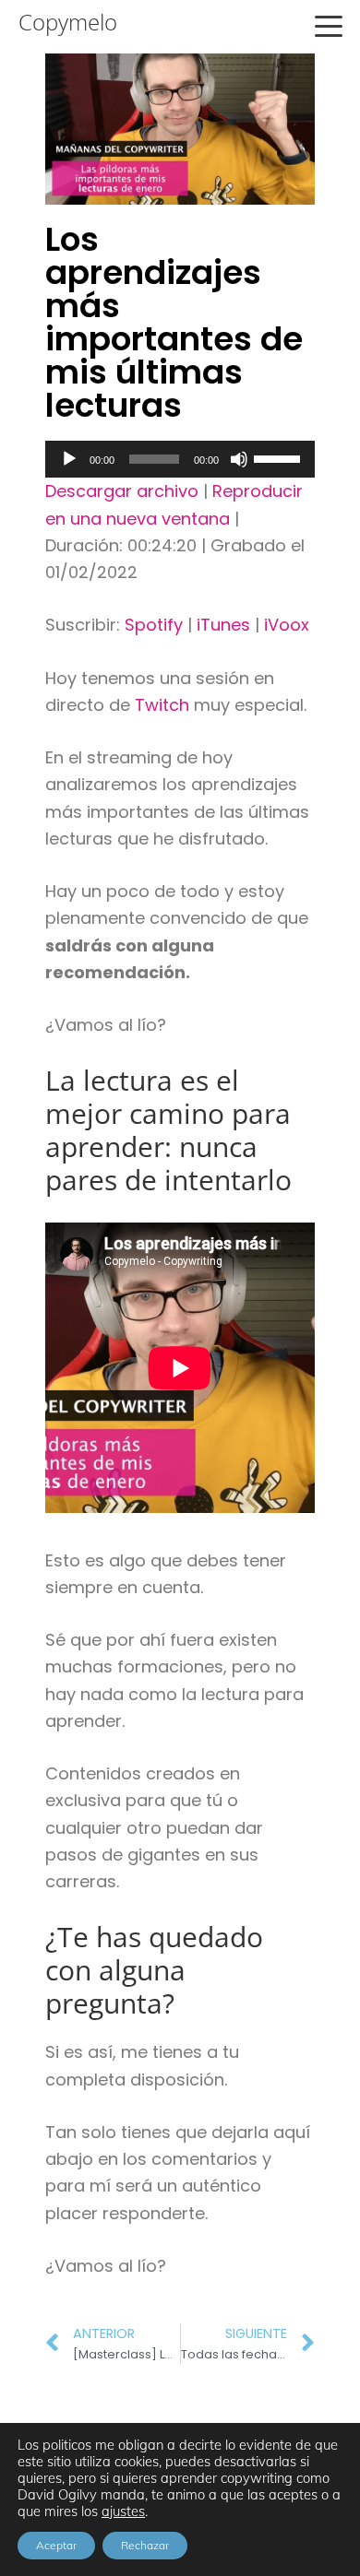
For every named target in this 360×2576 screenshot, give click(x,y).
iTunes (223, 625)
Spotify (154, 625)
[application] (180, 459)
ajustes (123, 2511)
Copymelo (68, 22)
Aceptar (56, 2545)
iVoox (287, 625)
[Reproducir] (69, 459)
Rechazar (145, 2545)
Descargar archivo (122, 491)
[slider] (280, 457)
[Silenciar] (239, 459)
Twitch (162, 705)
